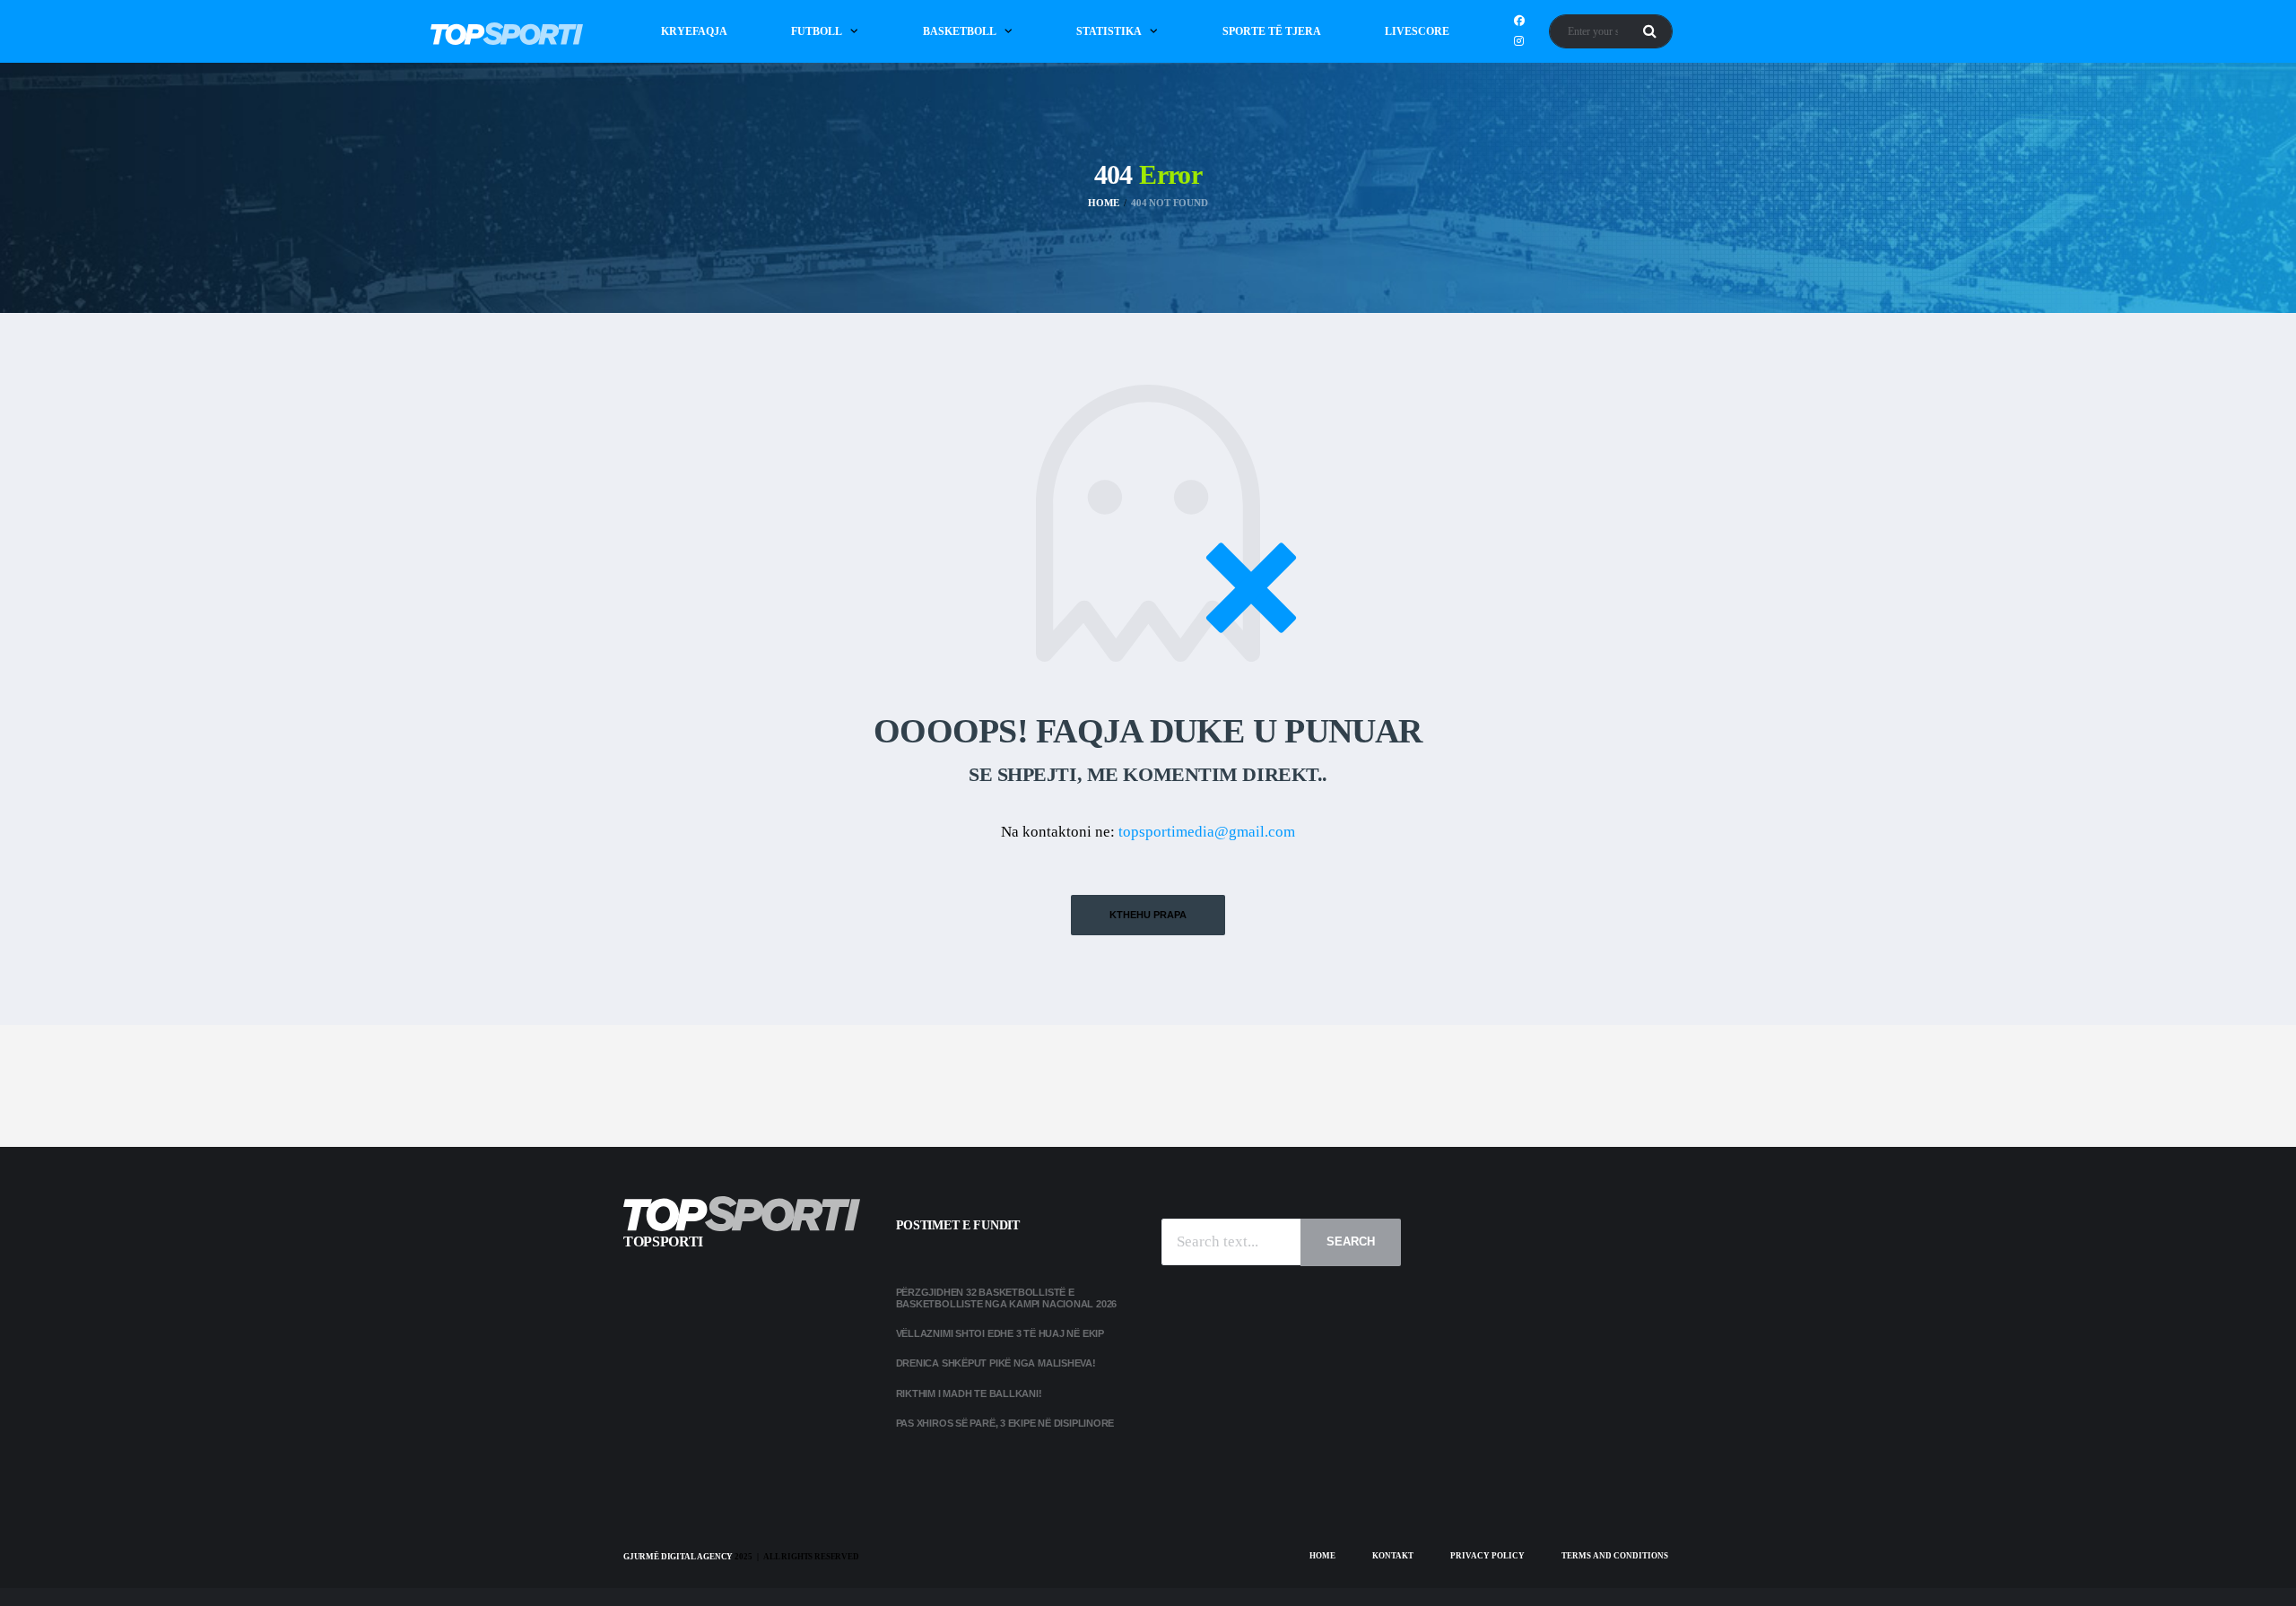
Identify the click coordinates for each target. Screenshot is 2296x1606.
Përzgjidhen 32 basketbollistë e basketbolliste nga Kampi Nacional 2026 (1008, 1298)
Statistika (1109, 31)
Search (1351, 1241)
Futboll (817, 31)
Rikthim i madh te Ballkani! (969, 1393)
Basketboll (960, 31)
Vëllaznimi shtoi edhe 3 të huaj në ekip (1000, 1333)
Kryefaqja (694, 31)
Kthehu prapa (1148, 915)
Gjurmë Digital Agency (678, 1557)
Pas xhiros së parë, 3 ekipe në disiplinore (1005, 1423)
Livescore (1417, 31)
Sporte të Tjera (1272, 31)
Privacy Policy (1487, 1556)
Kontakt (1393, 1556)
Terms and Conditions (1615, 1556)
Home (1322, 1556)
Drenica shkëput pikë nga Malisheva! (996, 1363)
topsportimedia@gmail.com (1207, 832)
